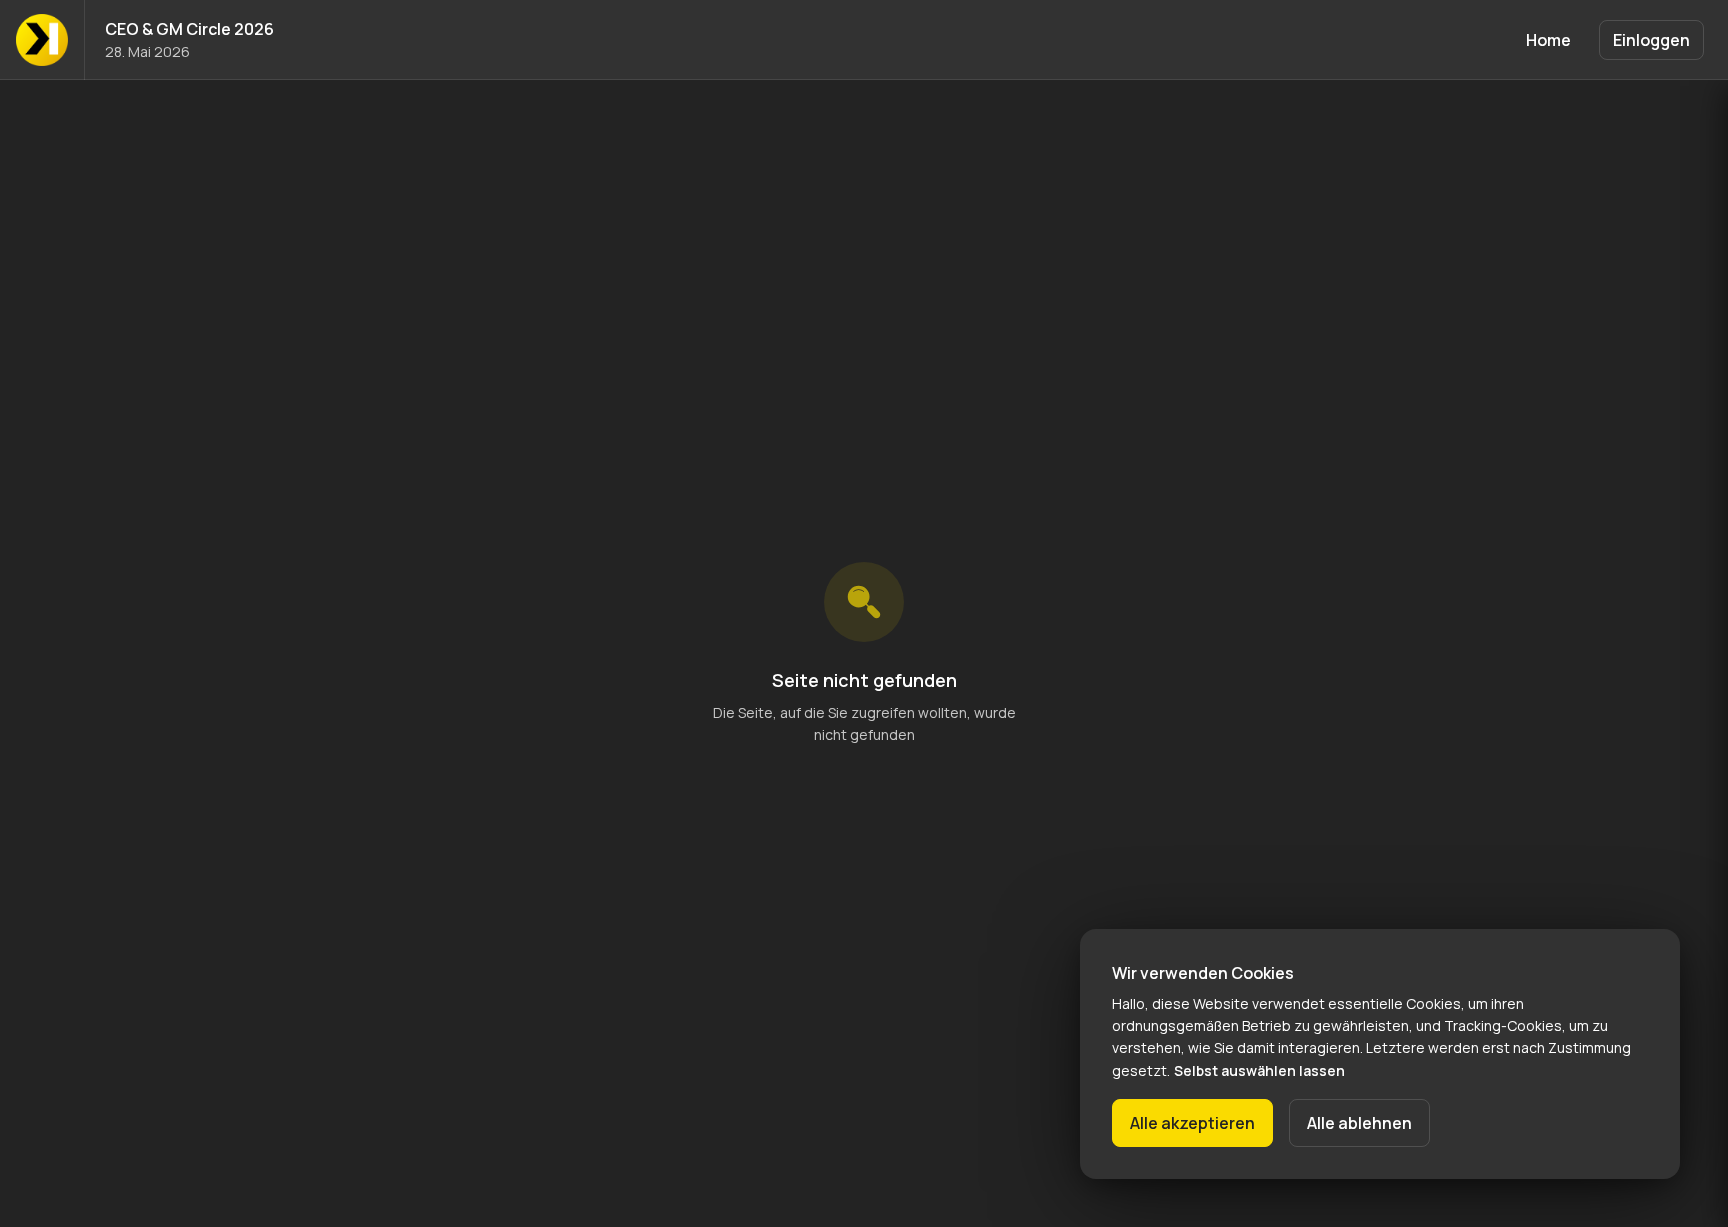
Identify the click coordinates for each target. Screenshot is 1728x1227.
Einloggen (1651, 40)
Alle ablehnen (1359, 1123)
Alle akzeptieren (1192, 1123)
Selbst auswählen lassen (1259, 1070)
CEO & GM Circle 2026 (189, 29)
